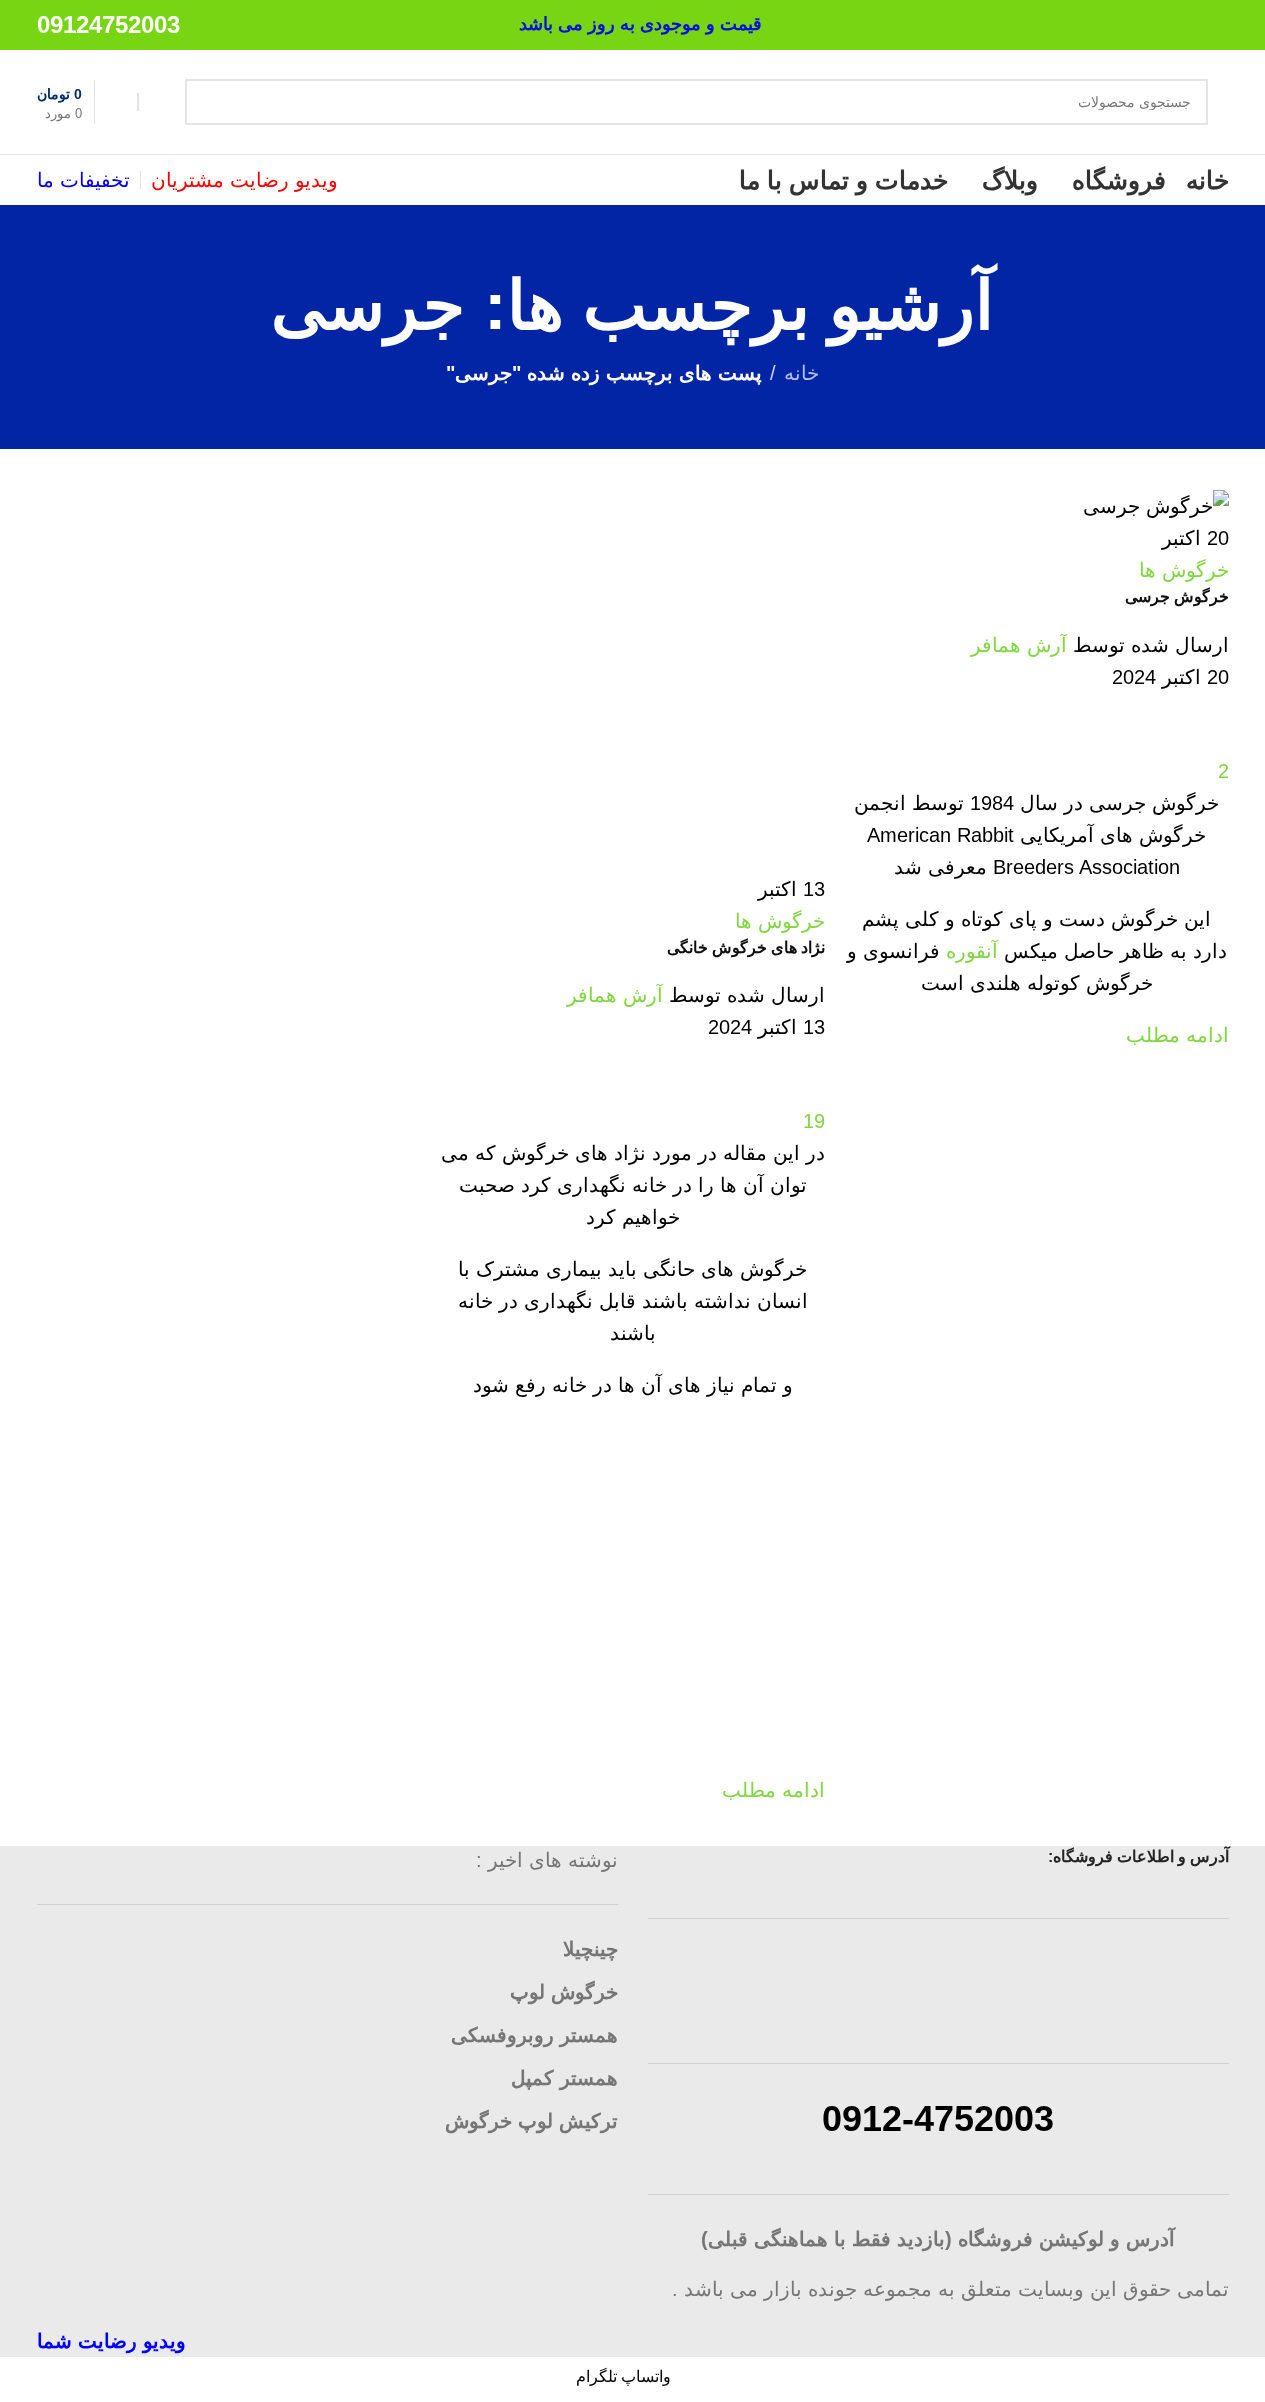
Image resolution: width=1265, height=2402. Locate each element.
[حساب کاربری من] (157, 102)
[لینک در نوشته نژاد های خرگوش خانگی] (632, 1178)
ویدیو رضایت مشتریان (244, 180)
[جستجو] (208, 102)
